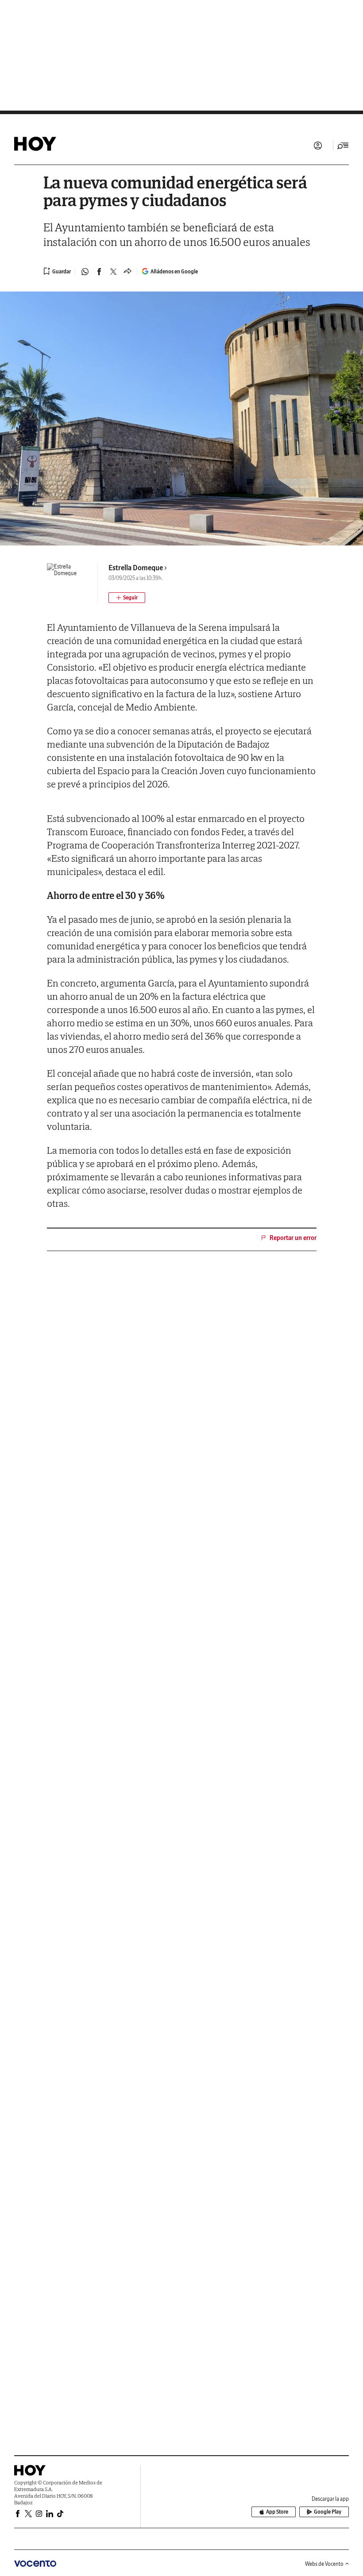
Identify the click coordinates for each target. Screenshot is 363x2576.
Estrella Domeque (136, 568)
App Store (277, 2512)
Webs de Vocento (324, 2564)
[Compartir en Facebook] (99, 272)
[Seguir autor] (127, 598)
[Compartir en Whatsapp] (85, 272)
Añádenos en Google (174, 271)
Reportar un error (293, 1238)
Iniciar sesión (318, 146)
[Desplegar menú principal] (343, 146)
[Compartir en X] (113, 272)
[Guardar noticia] (57, 271)
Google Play (328, 2512)
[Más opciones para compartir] (127, 272)
